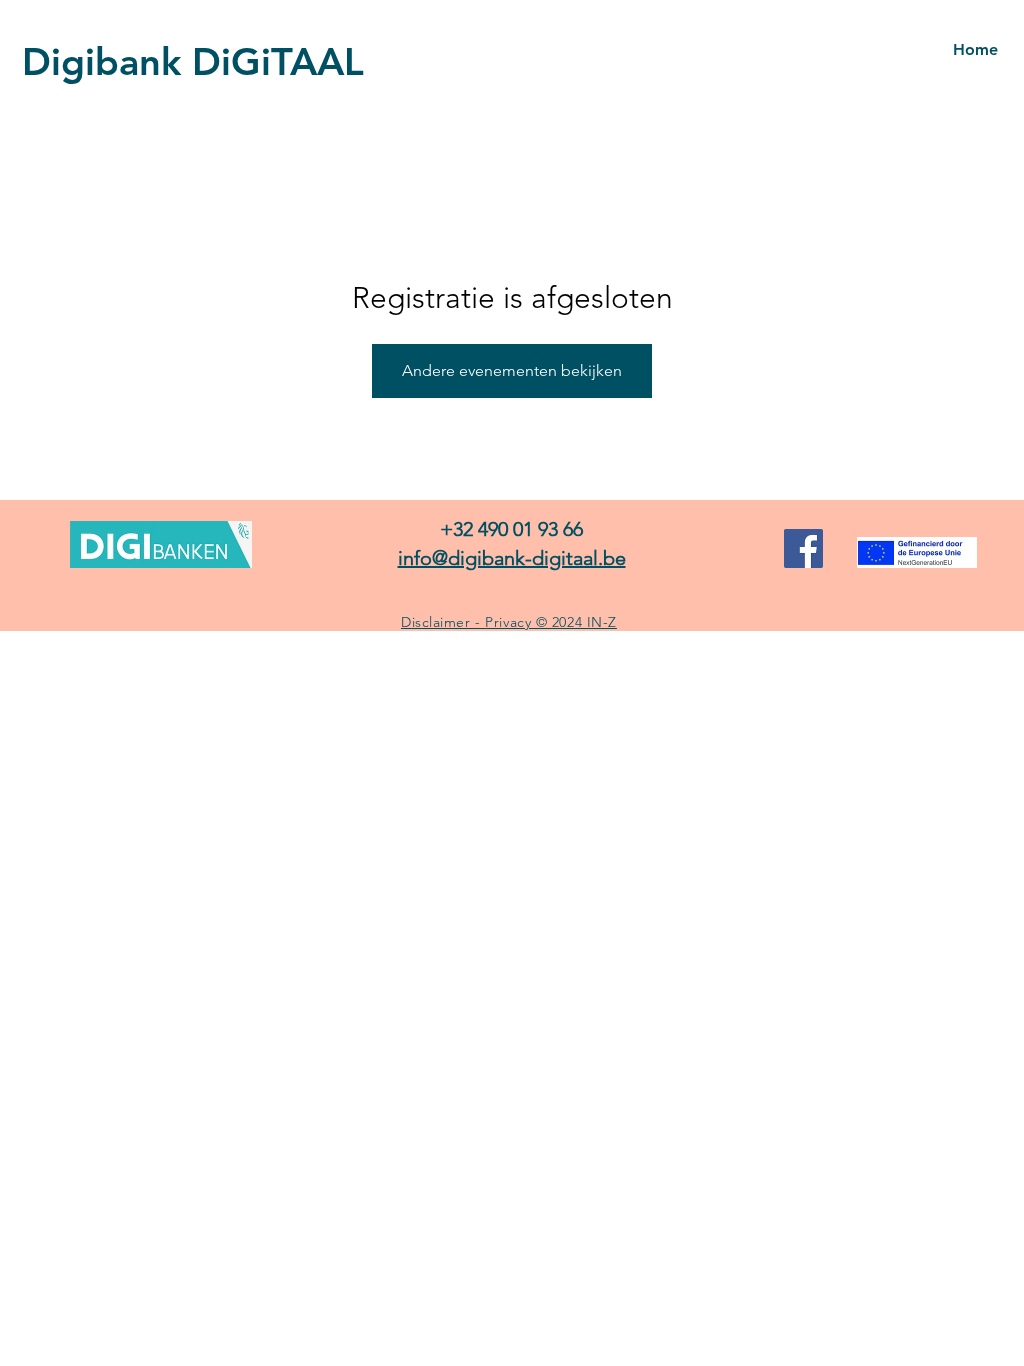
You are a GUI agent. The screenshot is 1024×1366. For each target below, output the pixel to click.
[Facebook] (803, 548)
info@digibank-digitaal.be (512, 558)
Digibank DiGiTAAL (193, 61)
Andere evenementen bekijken (512, 370)
